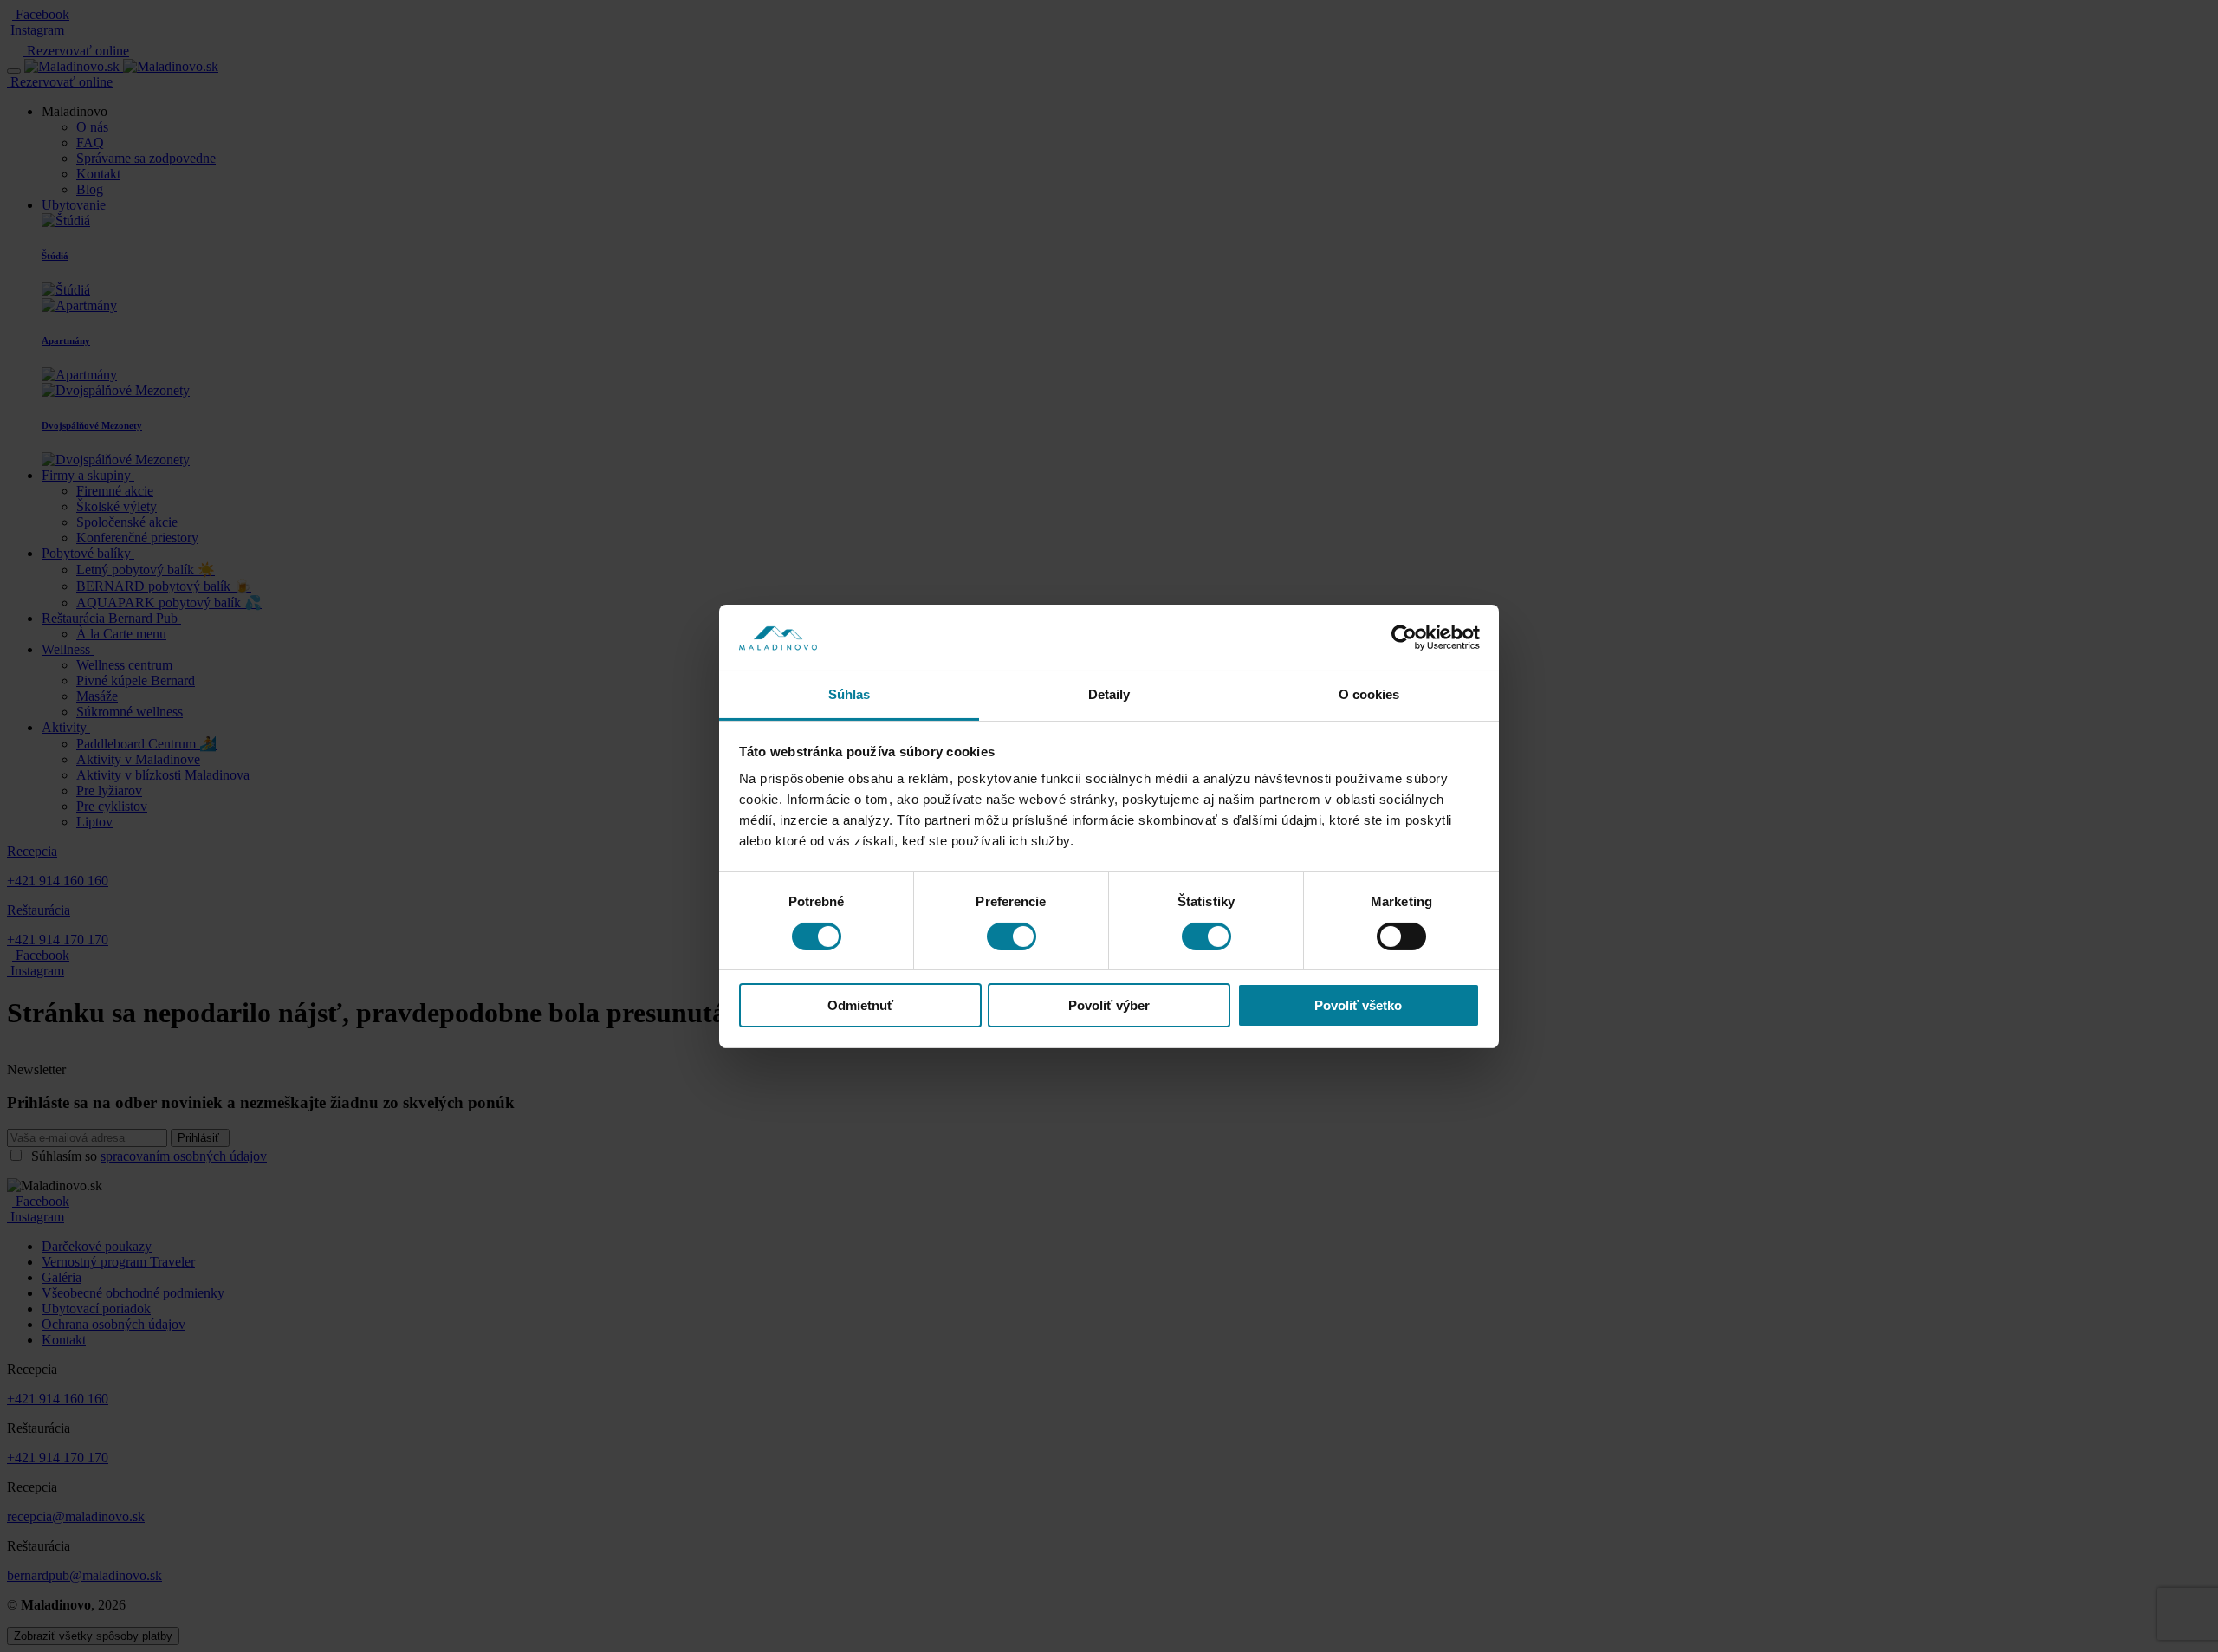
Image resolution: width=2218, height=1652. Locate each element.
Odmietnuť (860, 1005)
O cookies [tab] (1369, 694)
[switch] (1012, 936)
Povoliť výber (1109, 1005)
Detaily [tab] (1109, 694)
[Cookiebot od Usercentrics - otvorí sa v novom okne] (1404, 638)
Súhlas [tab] (850, 694)
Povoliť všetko (1358, 1005)
